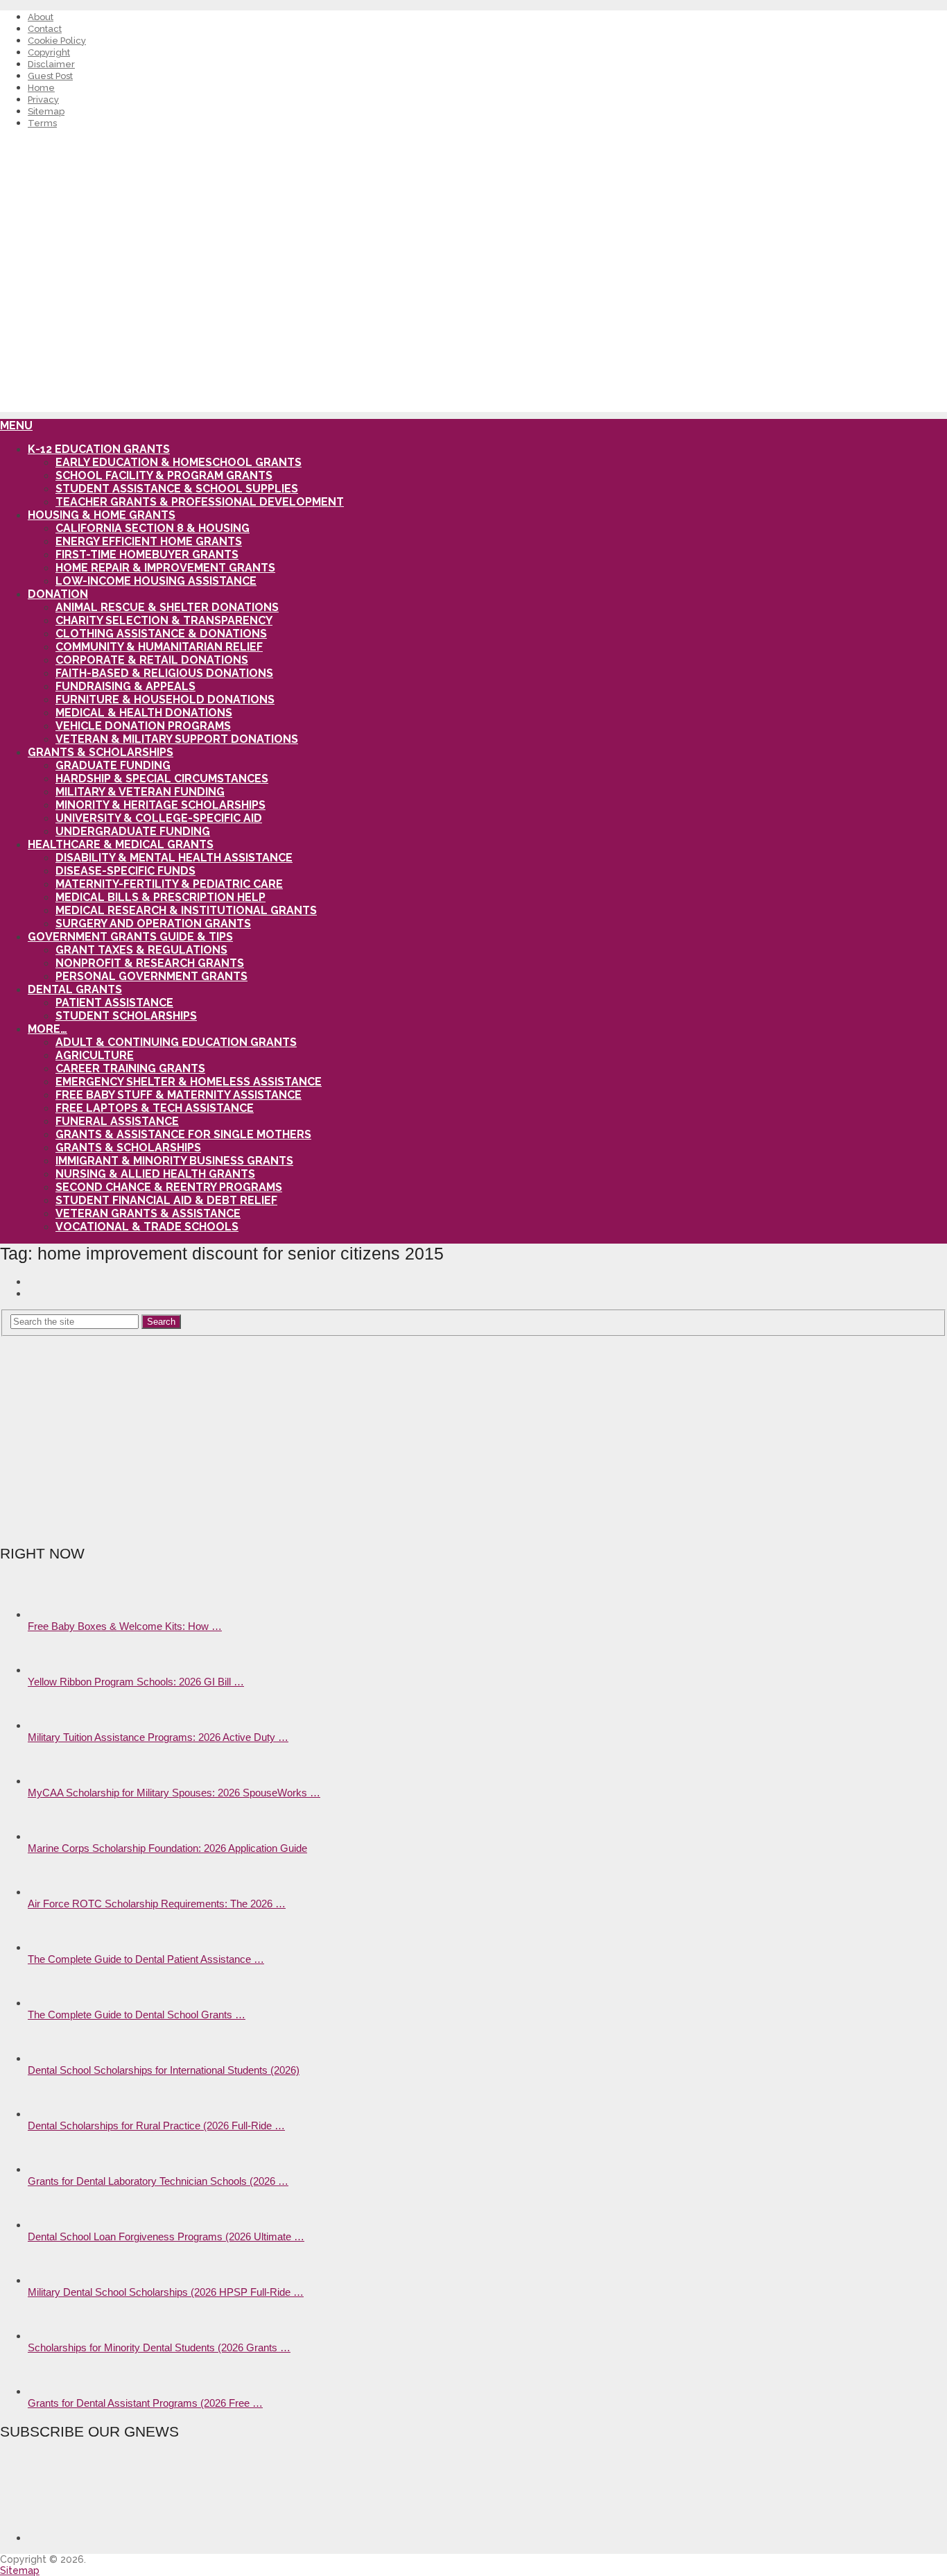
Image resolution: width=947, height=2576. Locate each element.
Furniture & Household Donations (165, 699)
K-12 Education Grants (99, 449)
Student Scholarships (126, 1016)
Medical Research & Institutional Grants (186, 910)
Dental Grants (75, 989)
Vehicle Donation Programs (143, 726)
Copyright (49, 52)
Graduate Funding (113, 765)
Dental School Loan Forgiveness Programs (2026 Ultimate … (166, 2236)
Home (41, 88)
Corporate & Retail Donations (152, 660)
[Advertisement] (473, 315)
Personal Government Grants (151, 976)
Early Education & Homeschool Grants (179, 462)
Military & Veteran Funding (140, 792)
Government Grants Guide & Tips (130, 937)
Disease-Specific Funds (125, 871)
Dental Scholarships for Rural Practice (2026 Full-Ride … (156, 2126)
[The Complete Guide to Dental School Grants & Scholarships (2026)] (52, 2003)
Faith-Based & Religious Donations (164, 673)
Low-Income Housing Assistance (156, 581)
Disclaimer (51, 64)
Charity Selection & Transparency (164, 620)
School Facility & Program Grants (164, 475)
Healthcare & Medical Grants (121, 844)
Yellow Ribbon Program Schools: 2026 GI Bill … (136, 1682)
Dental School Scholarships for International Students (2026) (164, 2070)
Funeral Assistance (117, 1121)
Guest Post (50, 76)
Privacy (43, 100)
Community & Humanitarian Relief (159, 647)
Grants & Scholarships (101, 752)
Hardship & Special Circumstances (162, 779)
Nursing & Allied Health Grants (155, 1174)
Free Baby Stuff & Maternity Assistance (179, 1095)
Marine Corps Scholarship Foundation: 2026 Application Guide (167, 1848)
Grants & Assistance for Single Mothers (183, 1134)
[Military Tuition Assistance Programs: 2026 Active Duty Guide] (52, 1725)
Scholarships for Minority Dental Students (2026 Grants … (159, 2347)
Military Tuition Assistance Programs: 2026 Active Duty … (158, 1737)
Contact (45, 29)
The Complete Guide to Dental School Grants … (137, 2015)
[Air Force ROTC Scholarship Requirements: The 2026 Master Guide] (52, 1892)
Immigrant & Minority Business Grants (174, 1161)
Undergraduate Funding (133, 831)
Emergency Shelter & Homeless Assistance (189, 1082)
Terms (42, 123)
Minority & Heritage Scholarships (160, 805)
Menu (16, 426)
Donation (58, 594)
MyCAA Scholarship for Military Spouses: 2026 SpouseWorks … (174, 1793)
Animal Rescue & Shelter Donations (167, 607)
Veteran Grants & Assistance (148, 1213)
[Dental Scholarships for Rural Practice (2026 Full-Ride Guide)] (52, 2114)
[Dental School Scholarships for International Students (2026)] (52, 2058)
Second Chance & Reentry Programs (169, 1187)
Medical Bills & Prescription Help (160, 897)
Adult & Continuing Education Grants (176, 1042)
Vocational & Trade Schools (147, 1227)
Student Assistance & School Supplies (177, 489)
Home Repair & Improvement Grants (165, 568)
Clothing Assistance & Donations (161, 634)
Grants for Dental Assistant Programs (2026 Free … (145, 2403)
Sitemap (46, 111)
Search (161, 1322)
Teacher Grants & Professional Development (200, 502)
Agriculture (95, 1055)
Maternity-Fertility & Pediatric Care (169, 884)
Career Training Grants (130, 1068)
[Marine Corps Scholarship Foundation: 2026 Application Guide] (52, 1836)
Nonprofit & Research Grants (150, 963)
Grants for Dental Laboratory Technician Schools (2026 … (158, 2181)
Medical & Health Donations (144, 713)
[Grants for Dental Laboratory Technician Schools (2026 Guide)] (52, 2169)
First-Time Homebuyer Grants (147, 555)
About (41, 17)
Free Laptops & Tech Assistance (155, 1108)
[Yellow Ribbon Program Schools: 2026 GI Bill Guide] (52, 1670)
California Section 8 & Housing (153, 528)
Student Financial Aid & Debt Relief (166, 1200)
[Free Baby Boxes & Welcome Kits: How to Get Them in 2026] (52, 1614)
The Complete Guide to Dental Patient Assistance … (146, 1959)
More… (47, 1029)
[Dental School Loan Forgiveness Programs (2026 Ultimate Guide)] (52, 2225)
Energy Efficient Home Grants (149, 541)
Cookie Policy (57, 41)
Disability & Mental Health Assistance (174, 858)
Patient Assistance (114, 1003)
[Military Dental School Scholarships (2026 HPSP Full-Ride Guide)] (52, 2280)
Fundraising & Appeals (125, 686)
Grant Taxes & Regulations (141, 950)
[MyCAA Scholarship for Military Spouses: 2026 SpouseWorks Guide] (52, 1781)
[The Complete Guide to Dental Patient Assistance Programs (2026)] (52, 1947)
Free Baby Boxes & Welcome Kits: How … (125, 1626)
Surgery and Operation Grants (153, 924)
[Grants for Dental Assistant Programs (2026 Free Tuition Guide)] (52, 2391)
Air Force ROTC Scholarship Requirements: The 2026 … (157, 1904)
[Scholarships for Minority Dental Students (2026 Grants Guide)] (52, 2336)
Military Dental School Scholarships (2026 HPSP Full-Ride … (166, 2292)
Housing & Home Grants (102, 515)
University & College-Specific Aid (159, 818)
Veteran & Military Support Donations (177, 739)
